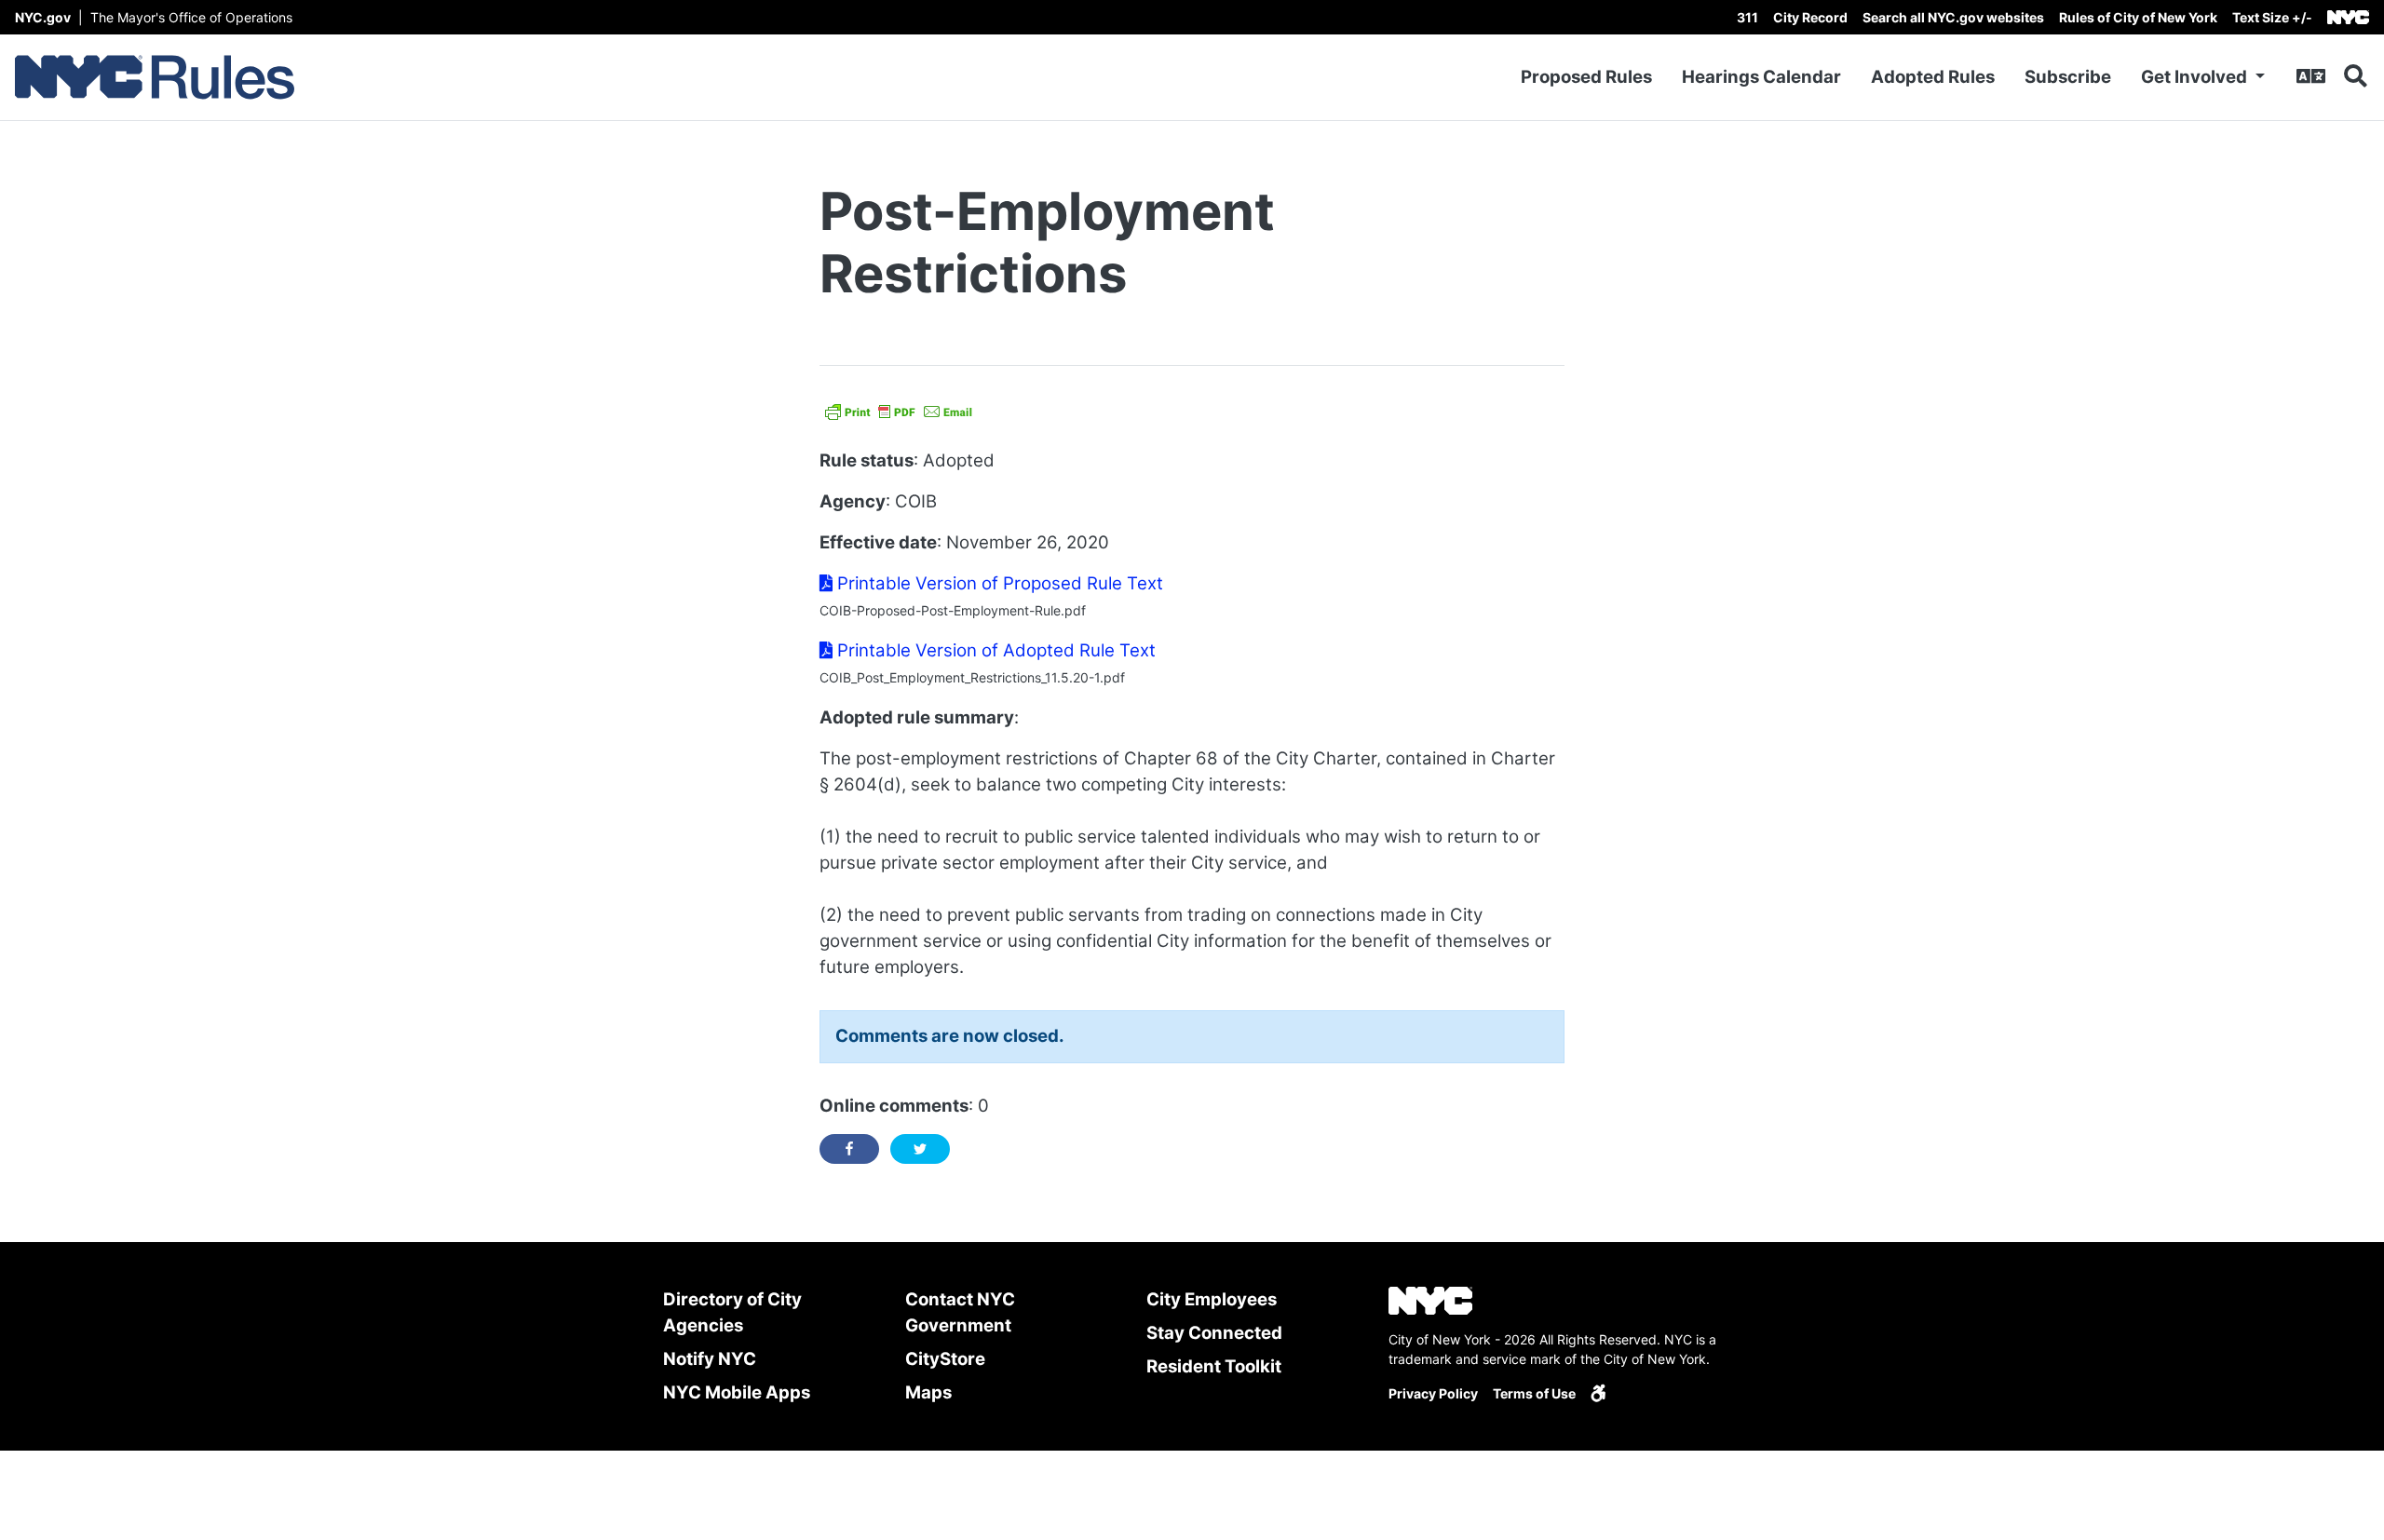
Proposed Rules (1586, 77)
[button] (2272, 17)
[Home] (155, 77)
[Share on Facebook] (849, 1149)
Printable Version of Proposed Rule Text (998, 583)
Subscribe (2068, 77)
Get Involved (2196, 77)
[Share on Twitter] (920, 1149)
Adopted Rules (1933, 77)
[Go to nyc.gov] (2348, 17)
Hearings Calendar (1761, 77)
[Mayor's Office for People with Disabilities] (1598, 1393)
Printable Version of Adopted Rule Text (994, 650)
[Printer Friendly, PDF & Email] (899, 409)
